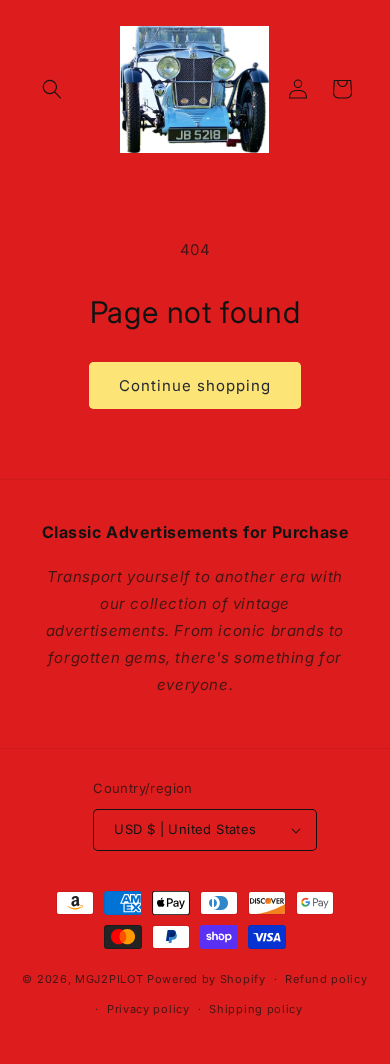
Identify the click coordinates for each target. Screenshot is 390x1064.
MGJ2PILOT (109, 979)
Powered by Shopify (206, 979)
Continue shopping (195, 385)
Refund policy (326, 979)
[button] (52, 89)
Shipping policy (256, 1009)
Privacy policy (148, 1009)
